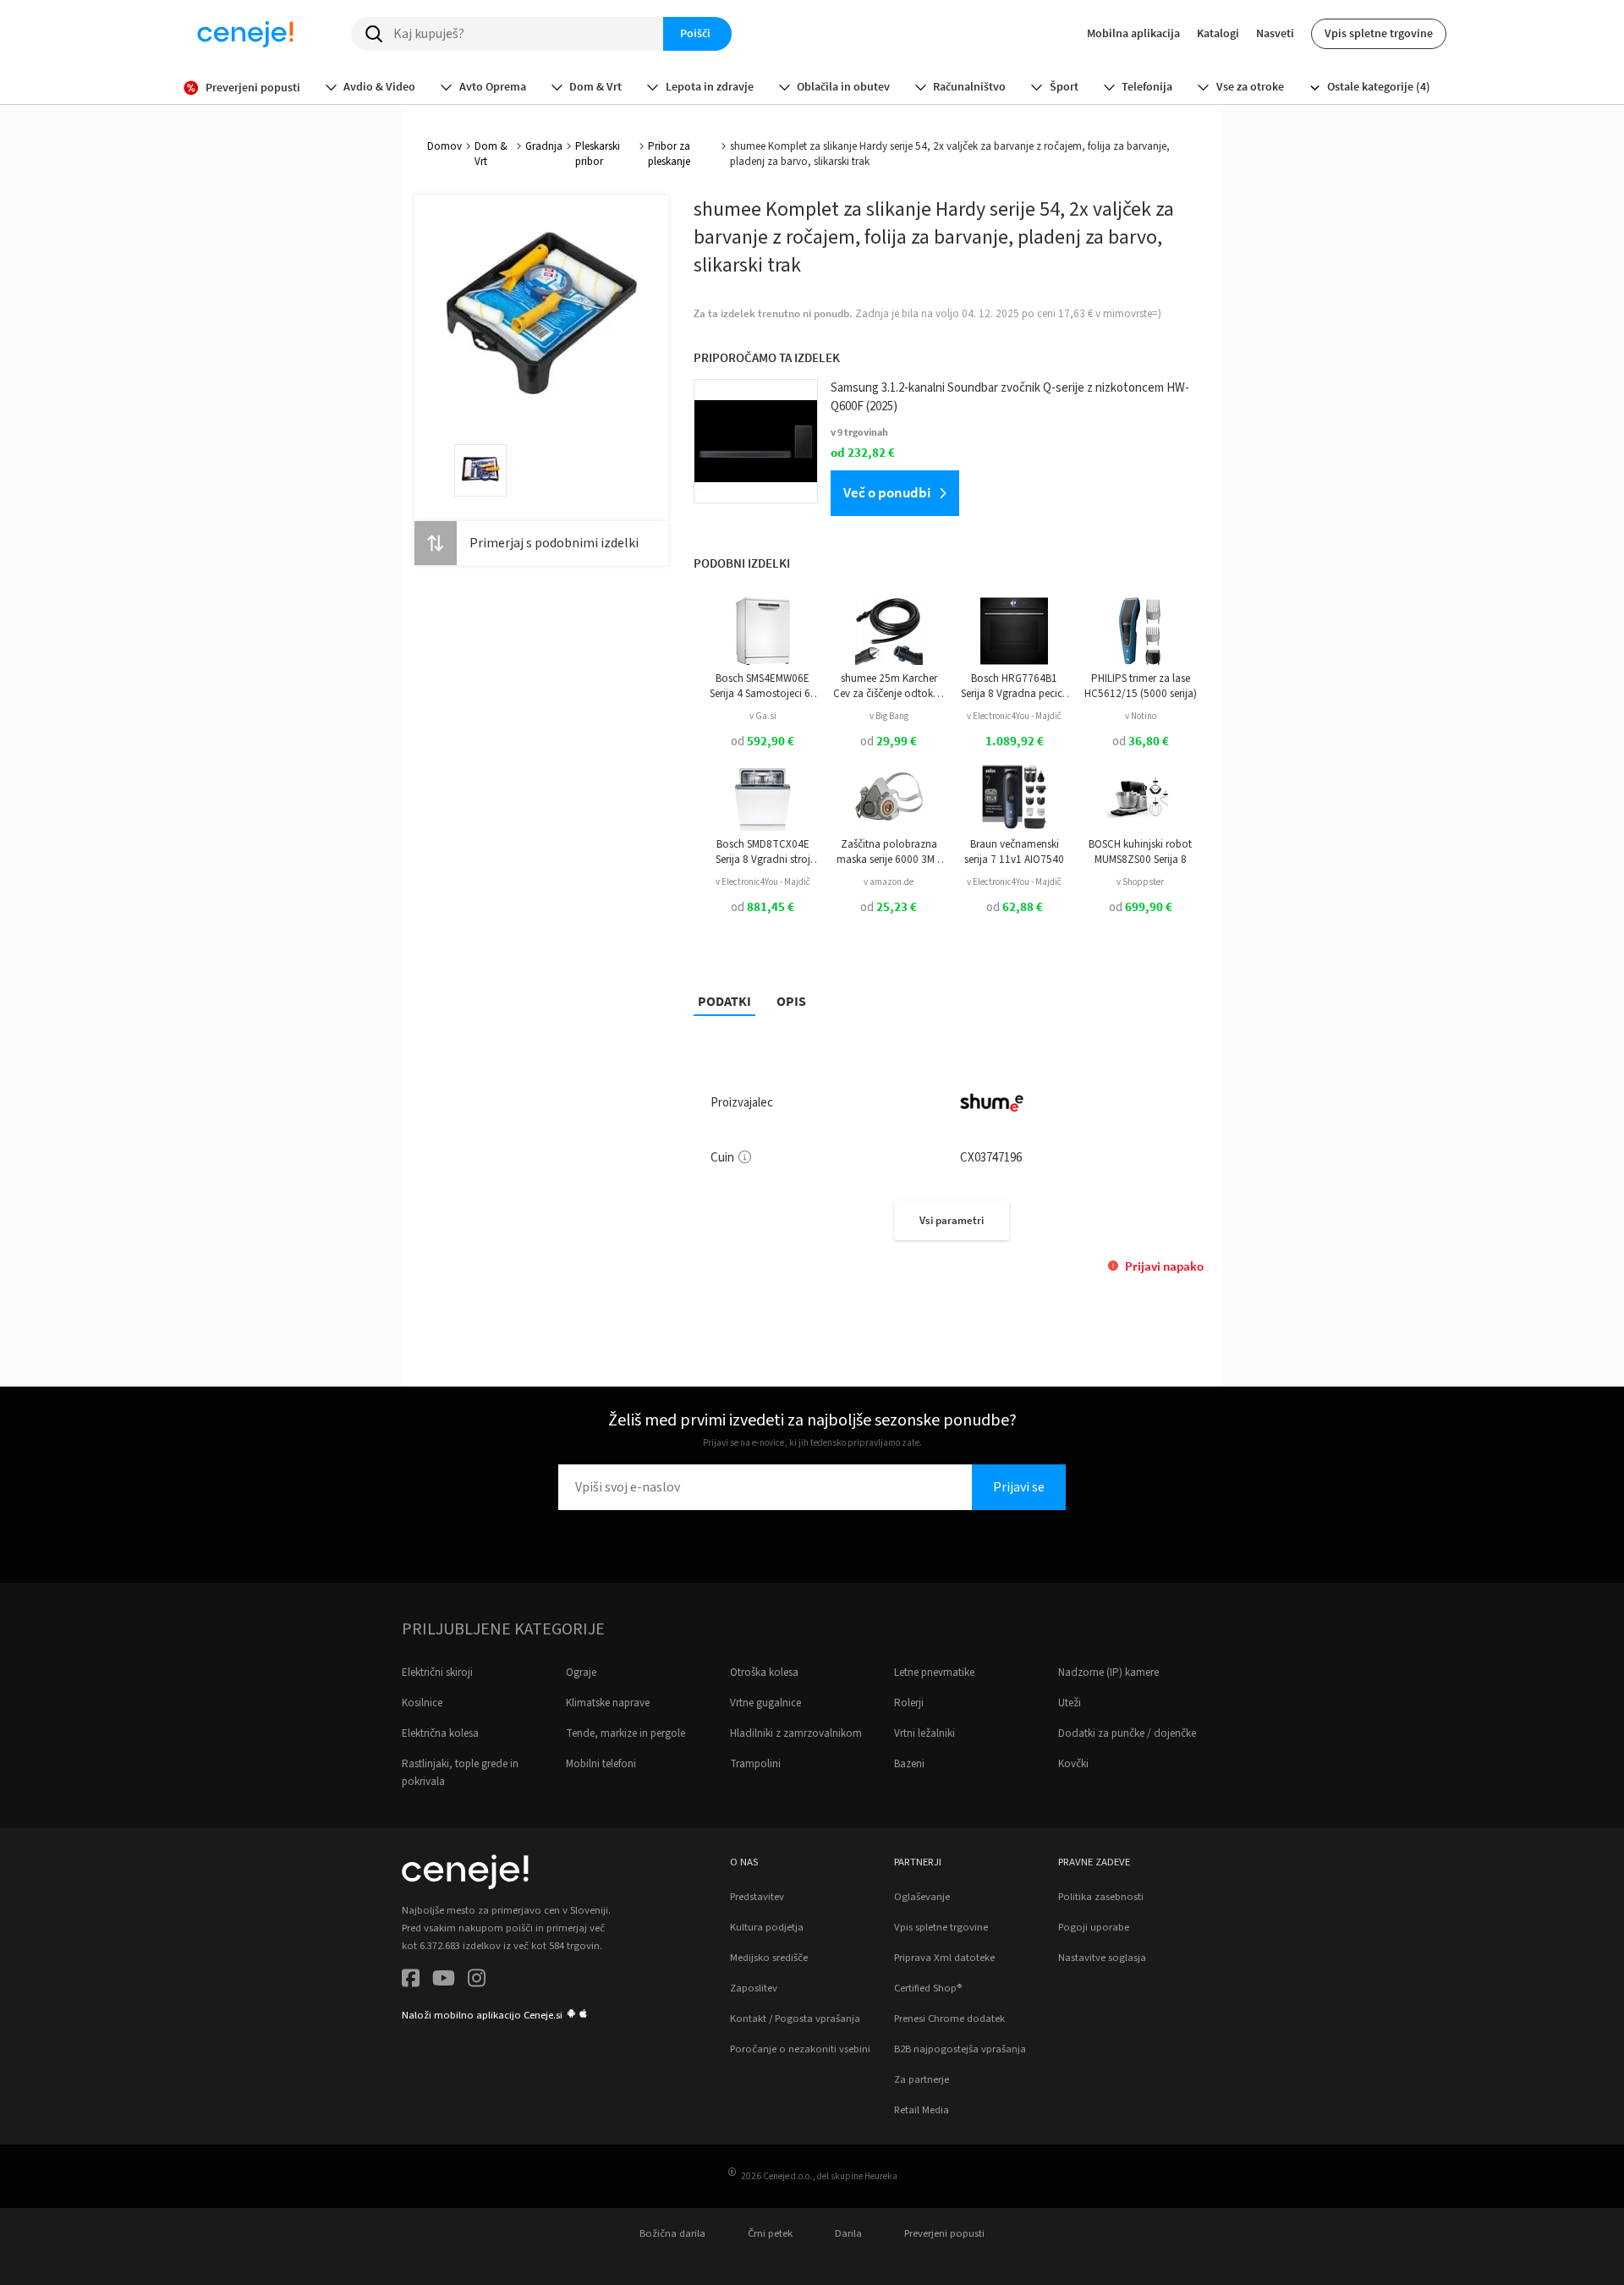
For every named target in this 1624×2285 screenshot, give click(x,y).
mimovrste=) (1132, 314)
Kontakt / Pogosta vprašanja (795, 2019)
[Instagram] (477, 1981)
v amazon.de (889, 882)
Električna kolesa (440, 1733)
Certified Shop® (928, 1988)
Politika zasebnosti (1101, 1897)
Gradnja (544, 146)
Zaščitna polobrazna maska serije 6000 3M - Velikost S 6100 (889, 852)
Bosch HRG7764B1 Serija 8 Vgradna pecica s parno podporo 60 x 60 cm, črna (1015, 687)
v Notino (1141, 716)
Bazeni (909, 1764)
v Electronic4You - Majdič (1014, 716)
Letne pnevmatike (934, 1673)
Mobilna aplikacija (1133, 33)
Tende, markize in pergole (625, 1733)
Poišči (695, 33)
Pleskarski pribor (598, 154)
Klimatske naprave (608, 1703)
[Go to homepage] (245, 34)
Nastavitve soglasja (1102, 1958)
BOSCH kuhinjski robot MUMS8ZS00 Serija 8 (1140, 852)
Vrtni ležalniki (924, 1733)
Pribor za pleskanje (669, 154)
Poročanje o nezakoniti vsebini (800, 2049)
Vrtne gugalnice (765, 1703)
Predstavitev (757, 1897)
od (763, 742)
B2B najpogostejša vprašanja (960, 2049)
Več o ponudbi (887, 492)
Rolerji (909, 1703)
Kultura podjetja (767, 1927)
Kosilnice (422, 1703)
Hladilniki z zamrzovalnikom (796, 1733)
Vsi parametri (952, 1220)
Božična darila (672, 2233)
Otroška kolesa (764, 1673)
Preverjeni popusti (944, 2233)
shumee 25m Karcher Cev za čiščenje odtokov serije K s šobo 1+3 (889, 687)
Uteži (1070, 1703)
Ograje (581, 1673)
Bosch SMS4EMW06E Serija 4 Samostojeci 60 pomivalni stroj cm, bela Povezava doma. (763, 687)
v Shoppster (1140, 882)
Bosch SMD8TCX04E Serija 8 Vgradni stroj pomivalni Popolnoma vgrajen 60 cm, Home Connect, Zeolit (763, 852)
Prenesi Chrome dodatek (949, 2019)
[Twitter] (444, 1981)
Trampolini (755, 1764)
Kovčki (1073, 1764)
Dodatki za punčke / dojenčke (1127, 1733)
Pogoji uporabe (1094, 1927)
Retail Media (922, 2110)
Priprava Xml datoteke (944, 1958)
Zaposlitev (754, 1988)
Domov (444, 146)
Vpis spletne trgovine (1379, 33)
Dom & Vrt (491, 154)
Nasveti (1275, 33)
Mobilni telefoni (601, 1764)
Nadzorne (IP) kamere (1108, 1673)
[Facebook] (411, 1981)
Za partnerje (922, 2079)
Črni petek (770, 2233)
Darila (848, 2233)
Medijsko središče (769, 1958)
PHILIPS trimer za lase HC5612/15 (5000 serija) (1141, 686)
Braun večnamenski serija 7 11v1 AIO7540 (1014, 852)
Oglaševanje (922, 1897)
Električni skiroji (437, 1673)
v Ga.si (763, 716)
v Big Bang (889, 716)
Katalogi (1218, 33)
